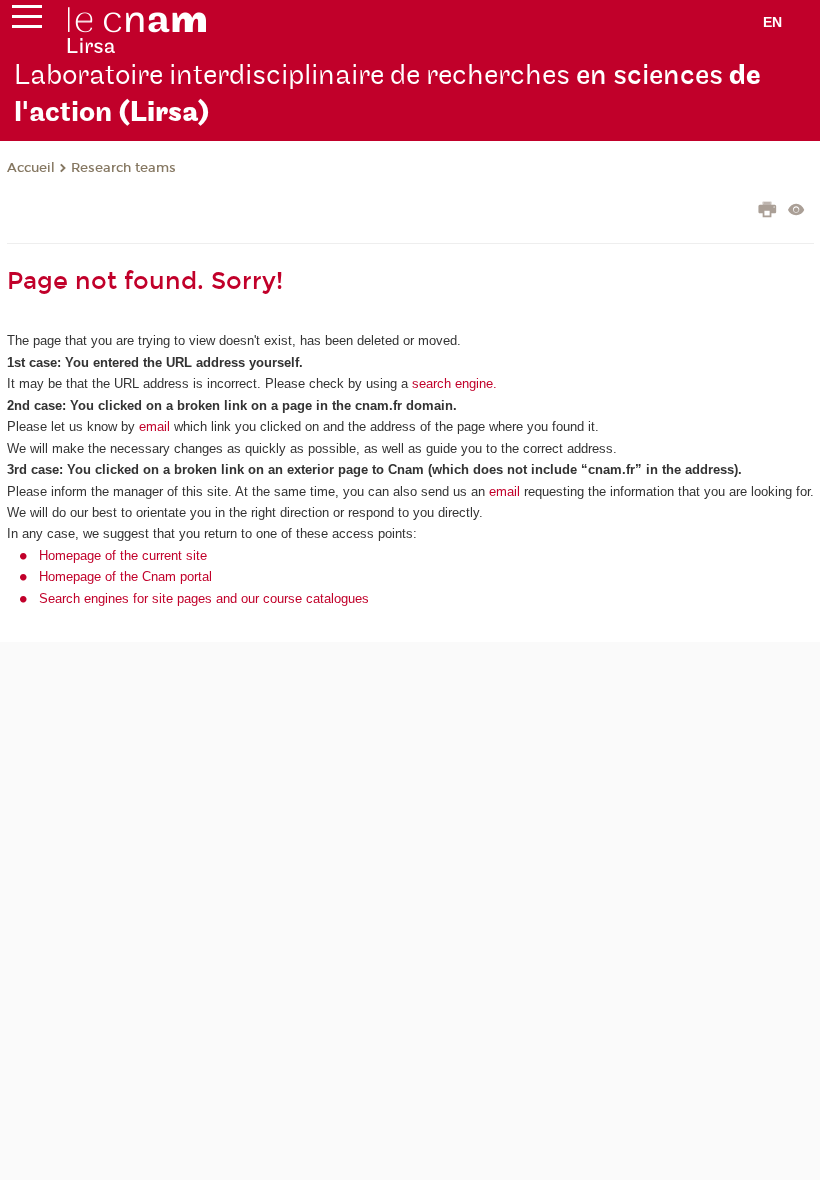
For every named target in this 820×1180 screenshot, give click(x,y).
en (772, 22)
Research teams (123, 168)
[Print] (767, 212)
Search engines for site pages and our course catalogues (204, 598)
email (154, 426)
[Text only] (796, 211)
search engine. (452, 383)
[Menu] (27, 21)
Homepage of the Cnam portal (125, 576)
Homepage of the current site (123, 555)
